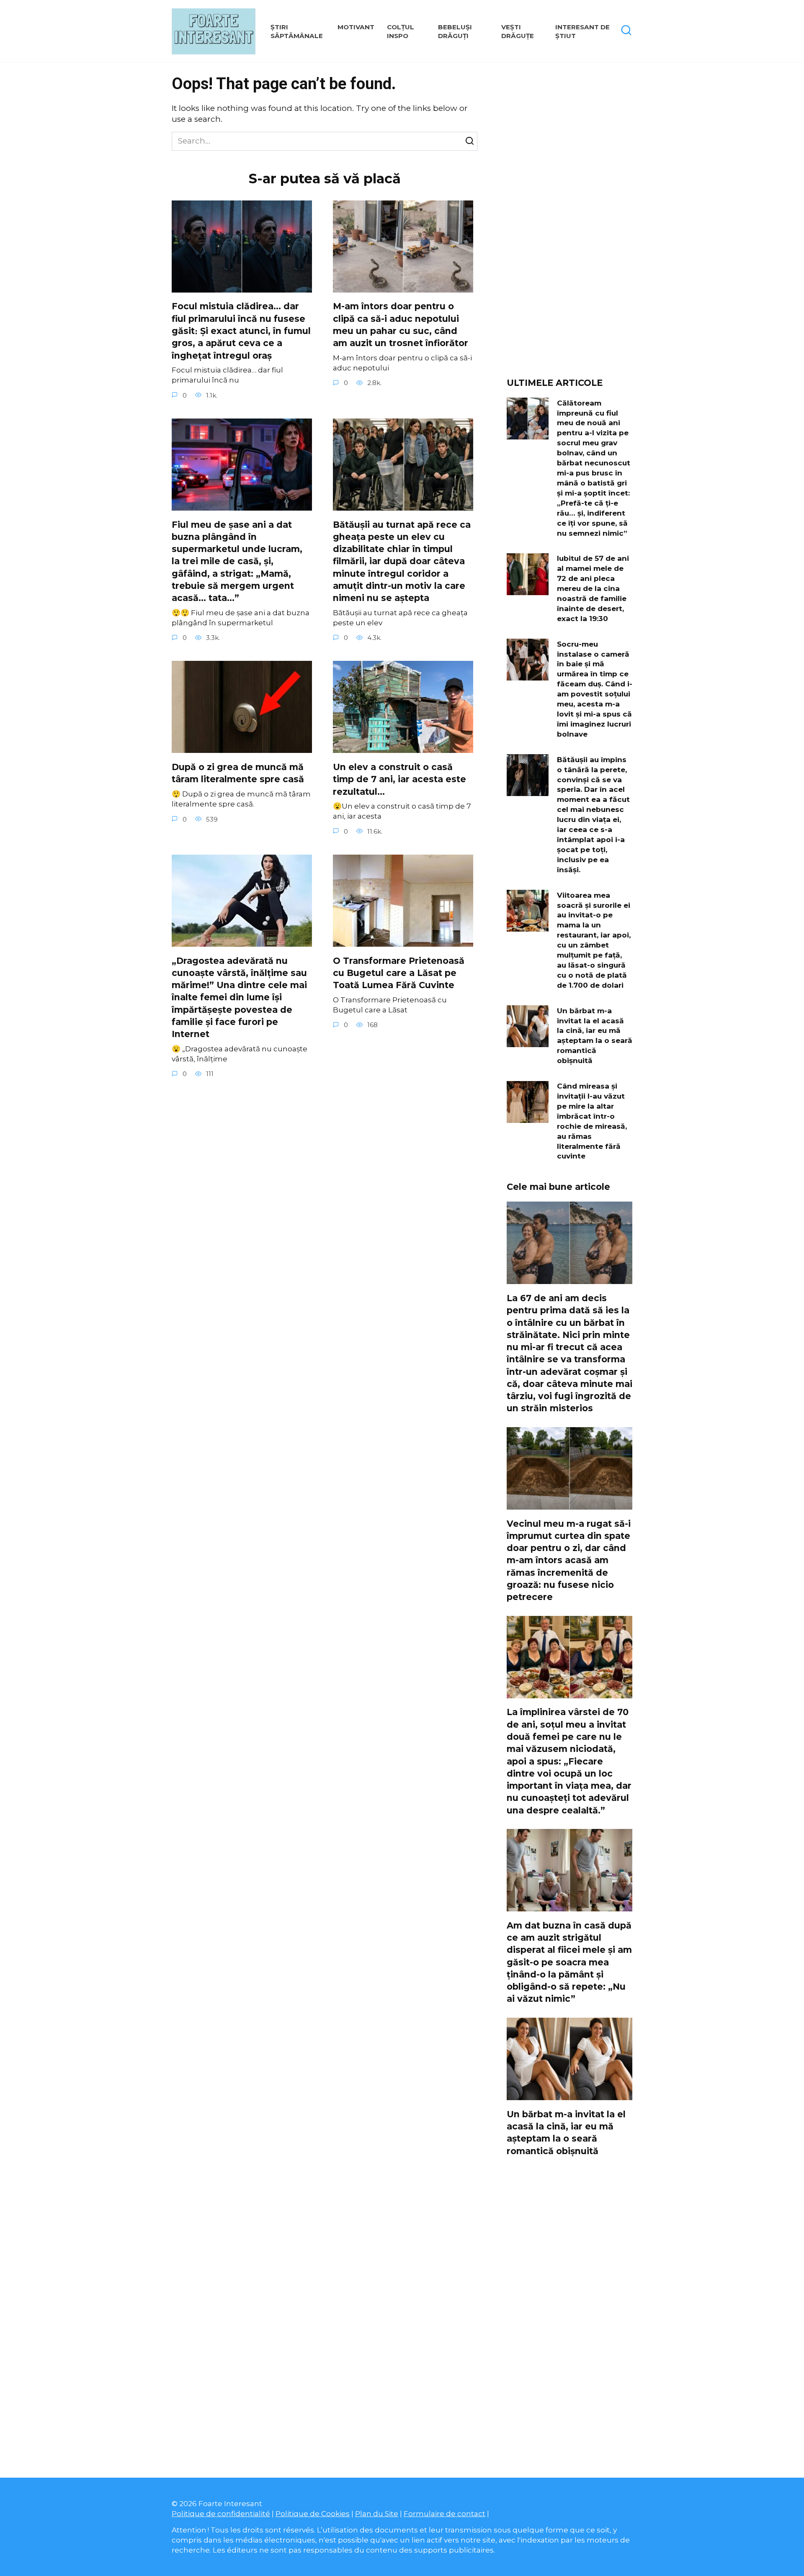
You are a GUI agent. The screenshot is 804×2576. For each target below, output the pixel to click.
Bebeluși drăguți (455, 31)
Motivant (356, 27)
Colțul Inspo (401, 31)
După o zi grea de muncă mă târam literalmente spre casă (238, 773)
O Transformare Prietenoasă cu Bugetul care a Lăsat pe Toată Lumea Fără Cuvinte (399, 973)
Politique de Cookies (313, 2513)
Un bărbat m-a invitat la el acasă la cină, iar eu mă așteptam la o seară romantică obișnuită (595, 1035)
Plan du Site (377, 2513)
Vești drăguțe (518, 31)
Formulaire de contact (445, 2513)
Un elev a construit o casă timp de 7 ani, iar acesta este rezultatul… (399, 779)
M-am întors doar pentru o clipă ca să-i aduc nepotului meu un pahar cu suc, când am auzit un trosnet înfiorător (401, 325)
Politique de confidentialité (221, 2513)
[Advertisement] (569, 223)
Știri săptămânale (297, 31)
